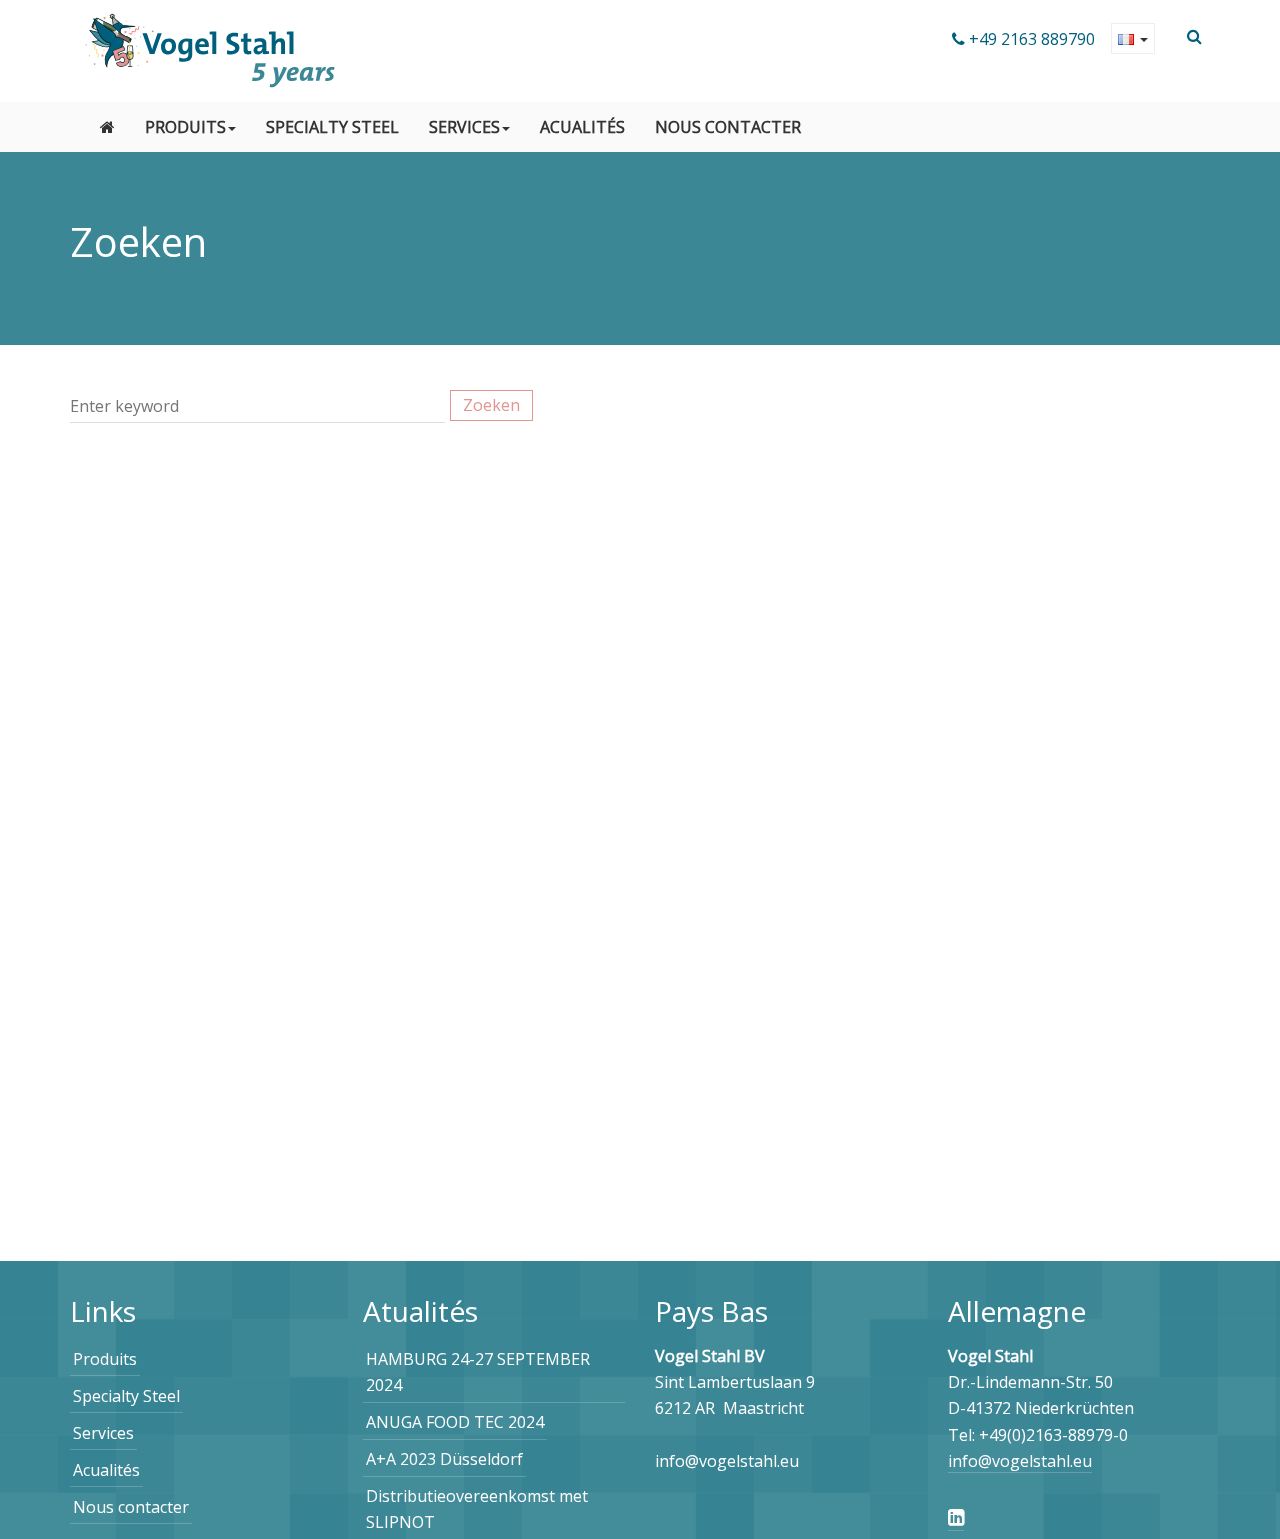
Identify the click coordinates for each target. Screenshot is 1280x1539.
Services (464, 127)
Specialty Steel (332, 127)
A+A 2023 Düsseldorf (444, 1459)
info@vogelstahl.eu (1020, 1461)
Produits (185, 127)
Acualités (582, 127)
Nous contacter (728, 127)
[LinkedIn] (956, 1517)
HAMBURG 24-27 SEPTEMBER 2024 (478, 1372)
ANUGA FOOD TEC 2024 (455, 1422)
